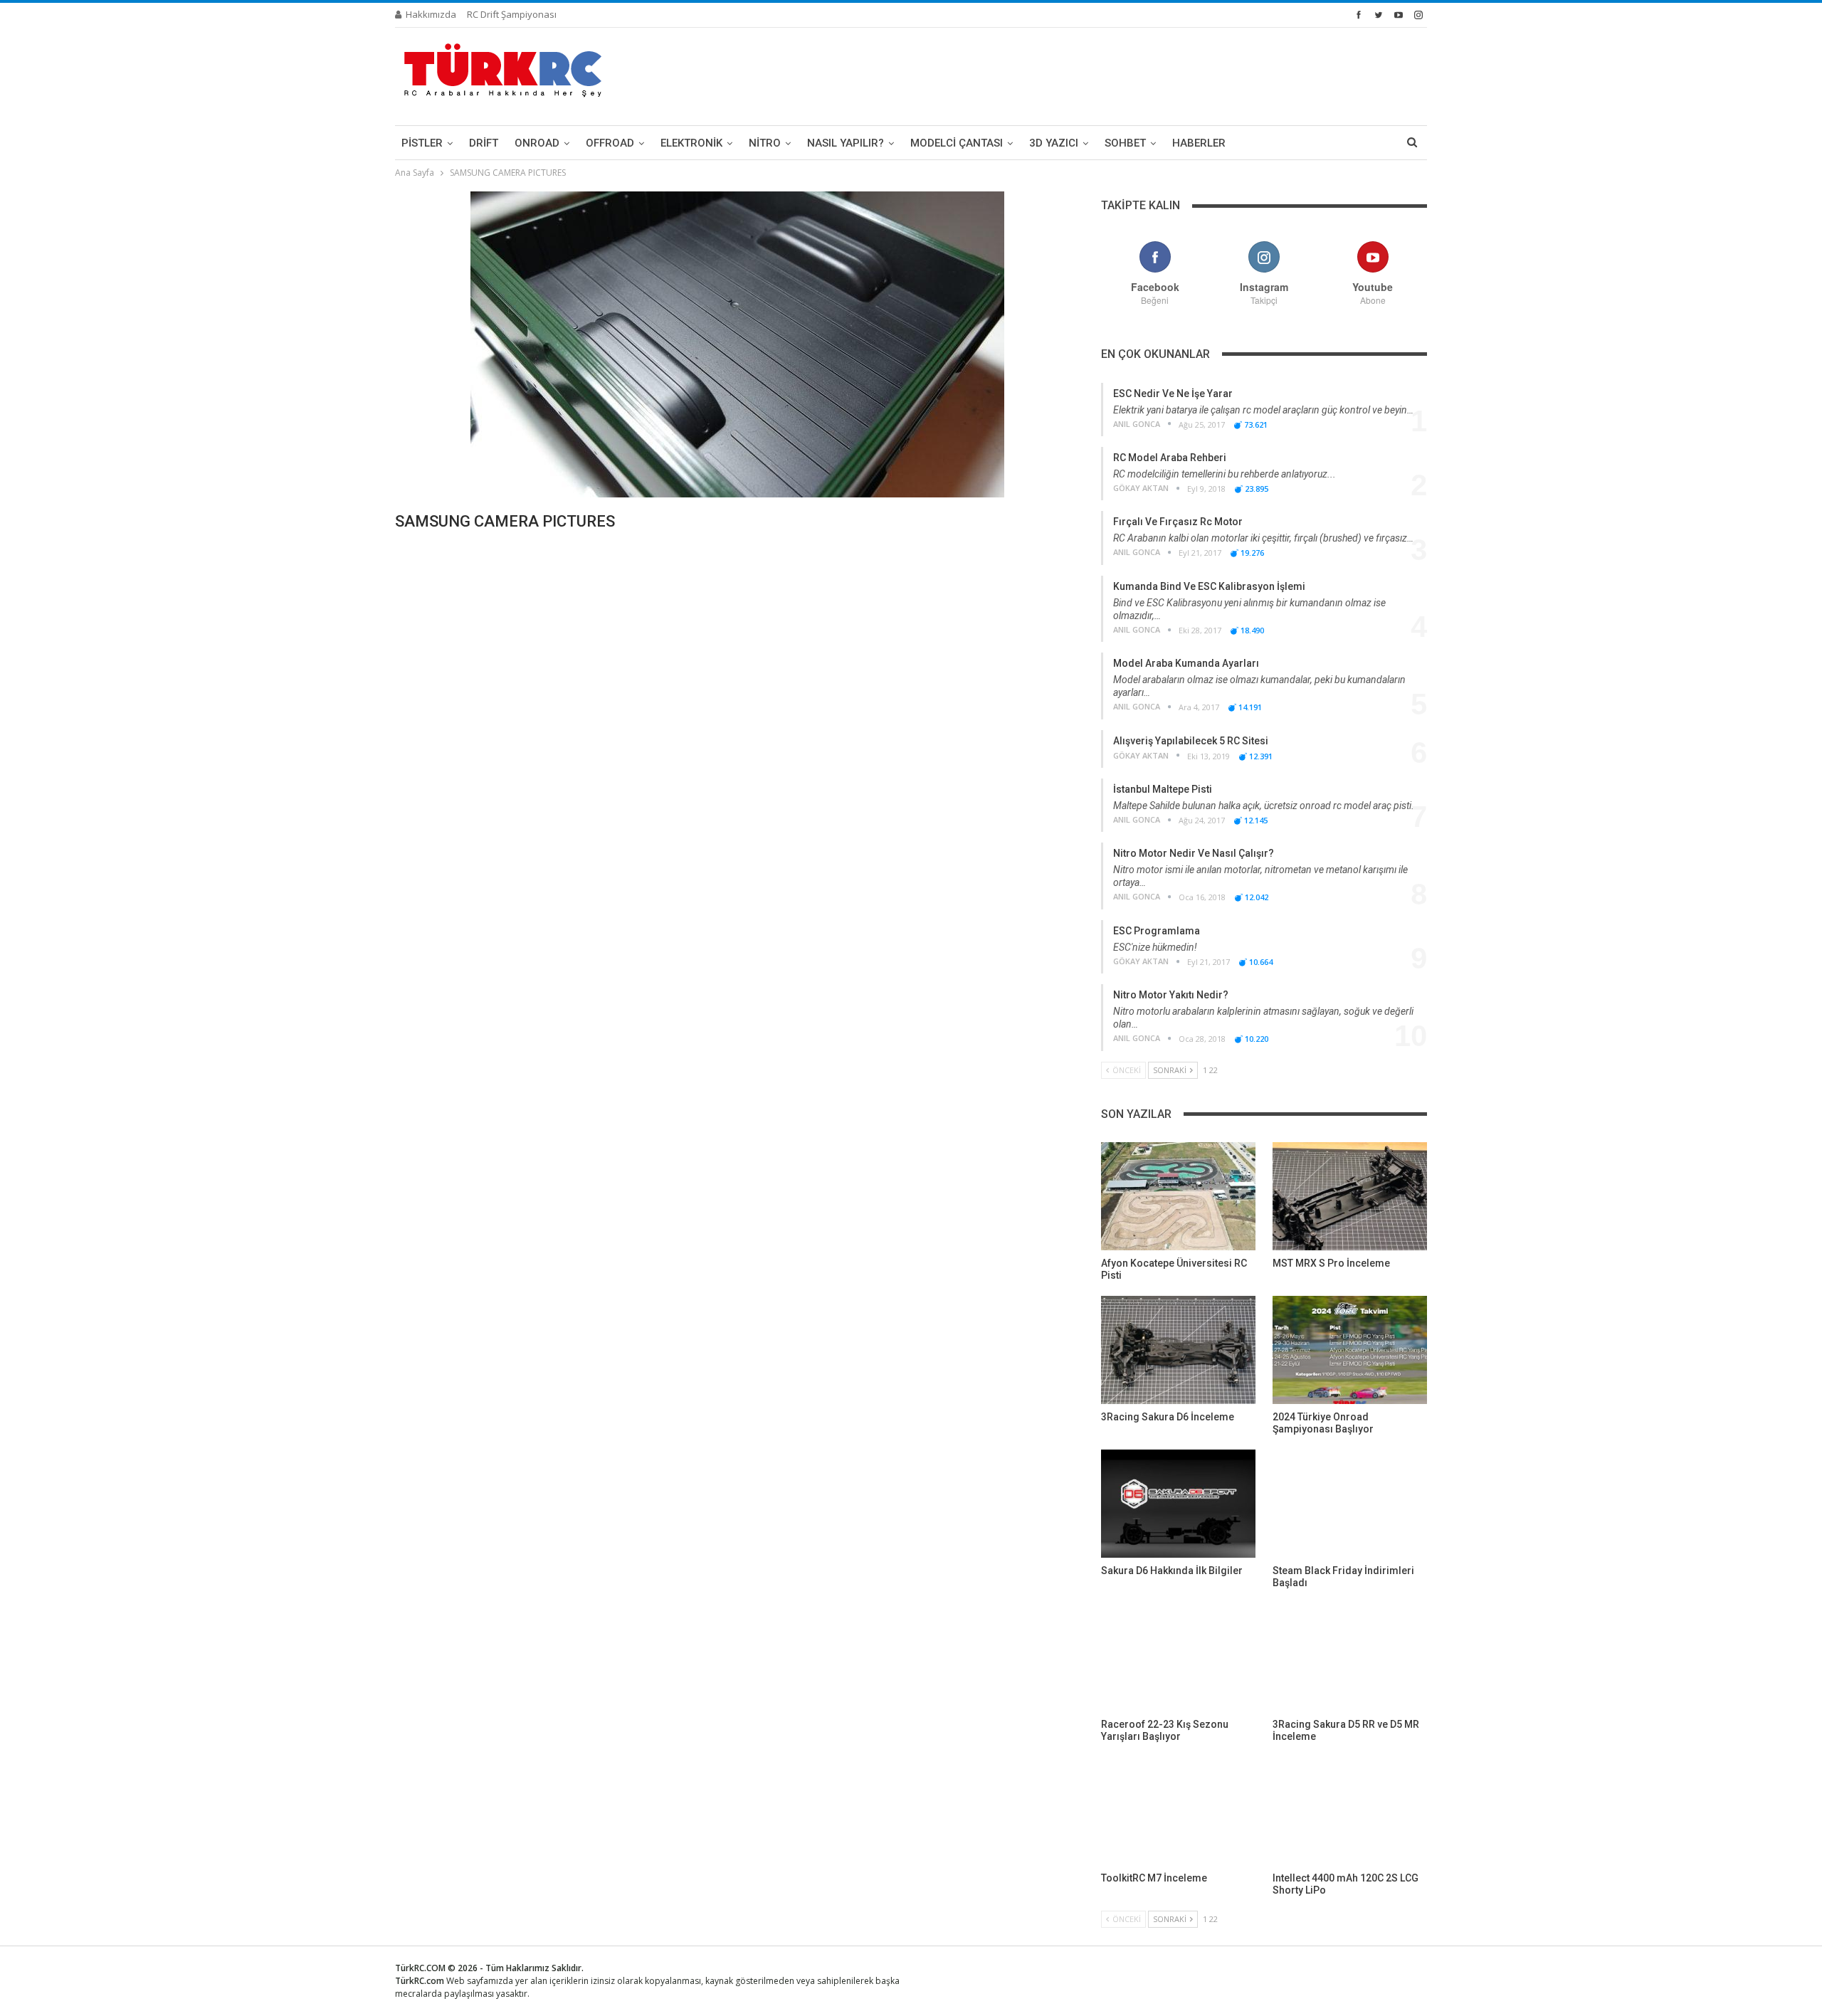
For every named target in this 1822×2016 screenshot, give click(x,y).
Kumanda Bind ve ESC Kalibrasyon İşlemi (1209, 586)
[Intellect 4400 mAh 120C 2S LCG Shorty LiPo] (1350, 1811)
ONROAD (537, 143)
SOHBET (1125, 143)
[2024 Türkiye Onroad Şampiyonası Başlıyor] (1350, 1350)
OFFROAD (610, 143)
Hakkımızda (431, 14)
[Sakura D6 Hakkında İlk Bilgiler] (1178, 1504)
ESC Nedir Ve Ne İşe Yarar (1173, 394)
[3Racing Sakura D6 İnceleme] (1178, 1350)
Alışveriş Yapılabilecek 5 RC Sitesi (1191, 741)
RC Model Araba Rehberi (1170, 458)
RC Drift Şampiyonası (512, 14)
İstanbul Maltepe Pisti (1163, 789)
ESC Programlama (1157, 931)
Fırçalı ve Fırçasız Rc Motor (1178, 522)
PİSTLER (422, 143)
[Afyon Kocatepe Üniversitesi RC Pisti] (1178, 1196)
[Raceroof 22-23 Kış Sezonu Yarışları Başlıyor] (1178, 1657)
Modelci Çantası (957, 143)
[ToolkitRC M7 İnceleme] (1178, 1811)
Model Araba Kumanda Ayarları (1186, 663)
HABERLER (1199, 143)
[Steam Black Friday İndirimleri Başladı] (1350, 1504)
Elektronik (691, 143)
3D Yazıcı (1054, 143)
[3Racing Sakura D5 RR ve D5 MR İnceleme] (1350, 1657)
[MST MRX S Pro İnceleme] (1350, 1196)
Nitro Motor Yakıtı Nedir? (1171, 995)
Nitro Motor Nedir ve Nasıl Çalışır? (1194, 853)
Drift (484, 143)
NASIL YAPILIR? (846, 143)
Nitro (765, 143)
